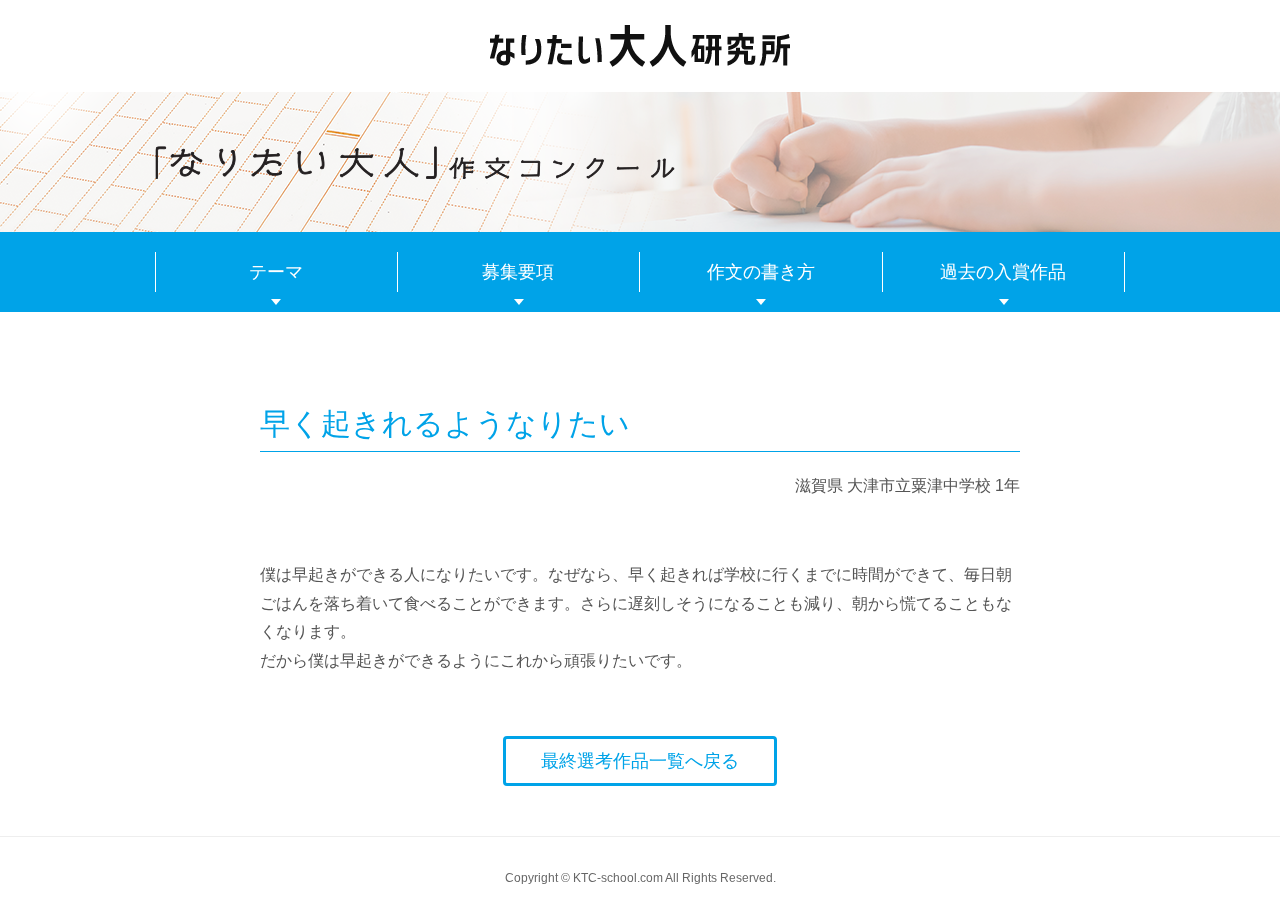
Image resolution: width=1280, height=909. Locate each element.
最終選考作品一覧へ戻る (640, 761)
